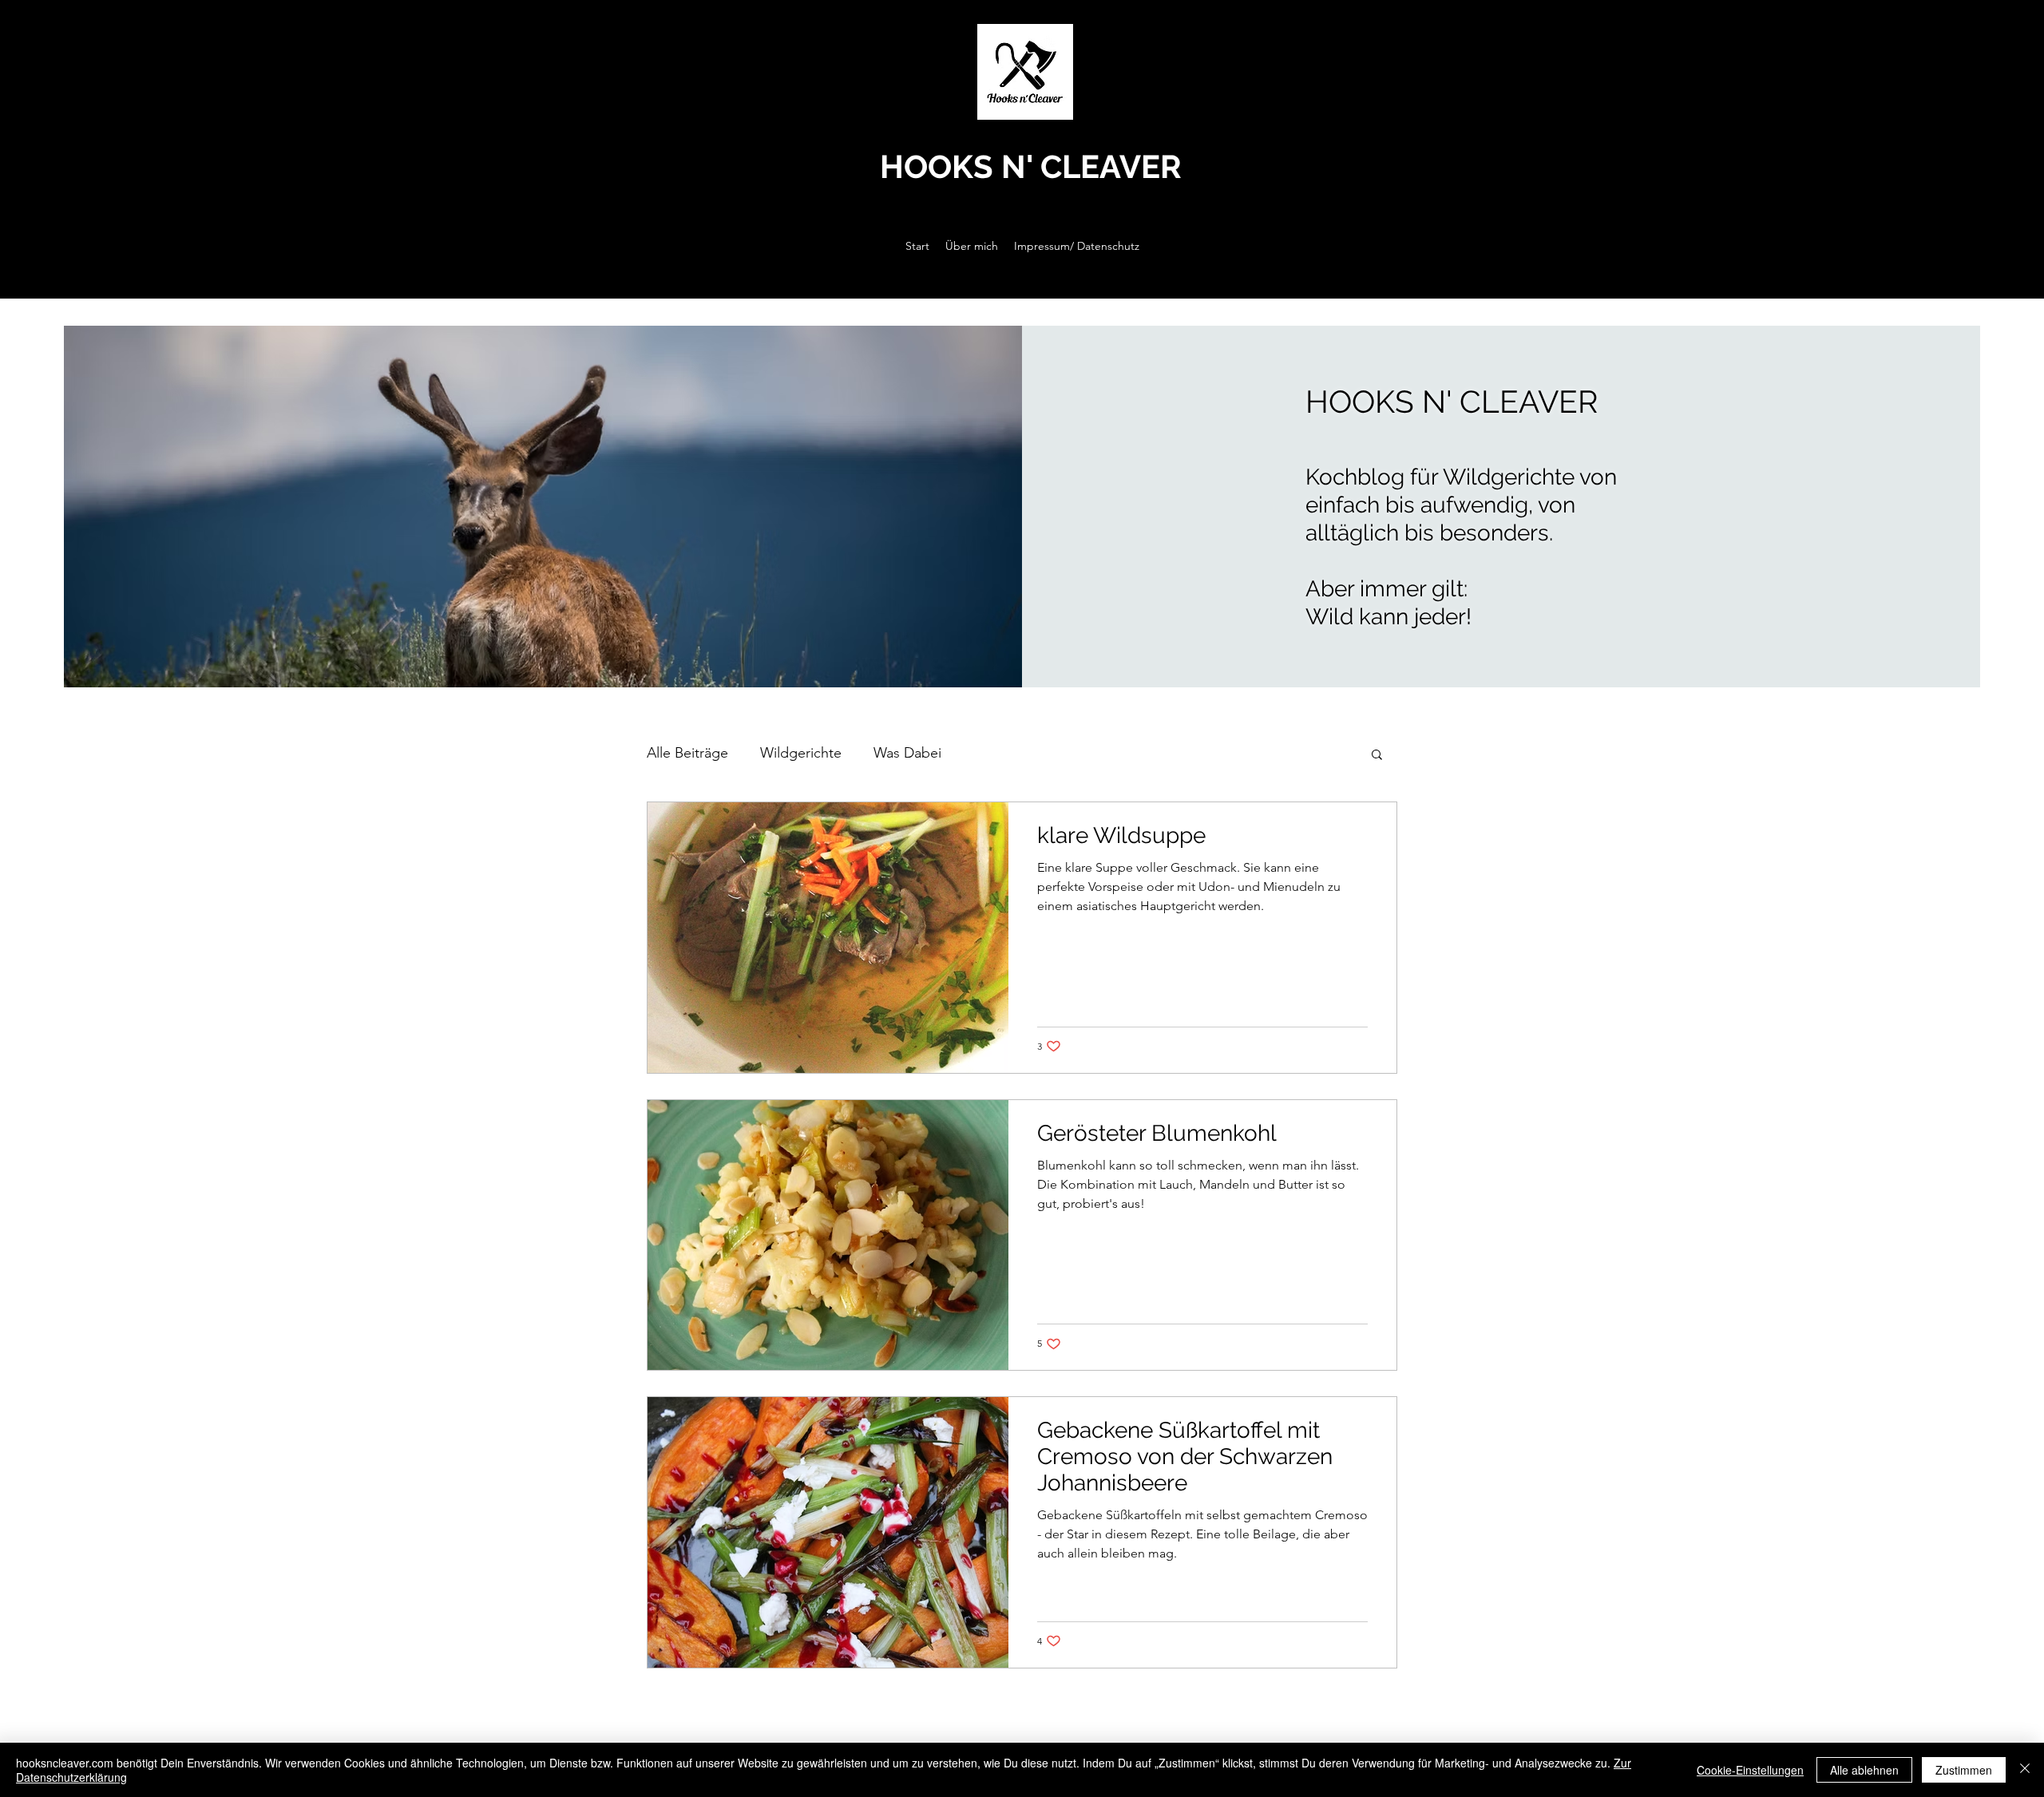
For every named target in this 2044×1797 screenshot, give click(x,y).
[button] (1377, 756)
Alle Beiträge (687, 753)
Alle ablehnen (1864, 1770)
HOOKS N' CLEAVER (1031, 166)
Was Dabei (907, 753)
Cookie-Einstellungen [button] (1750, 1770)
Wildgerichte (801, 753)
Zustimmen (1964, 1770)
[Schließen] (2025, 1770)
